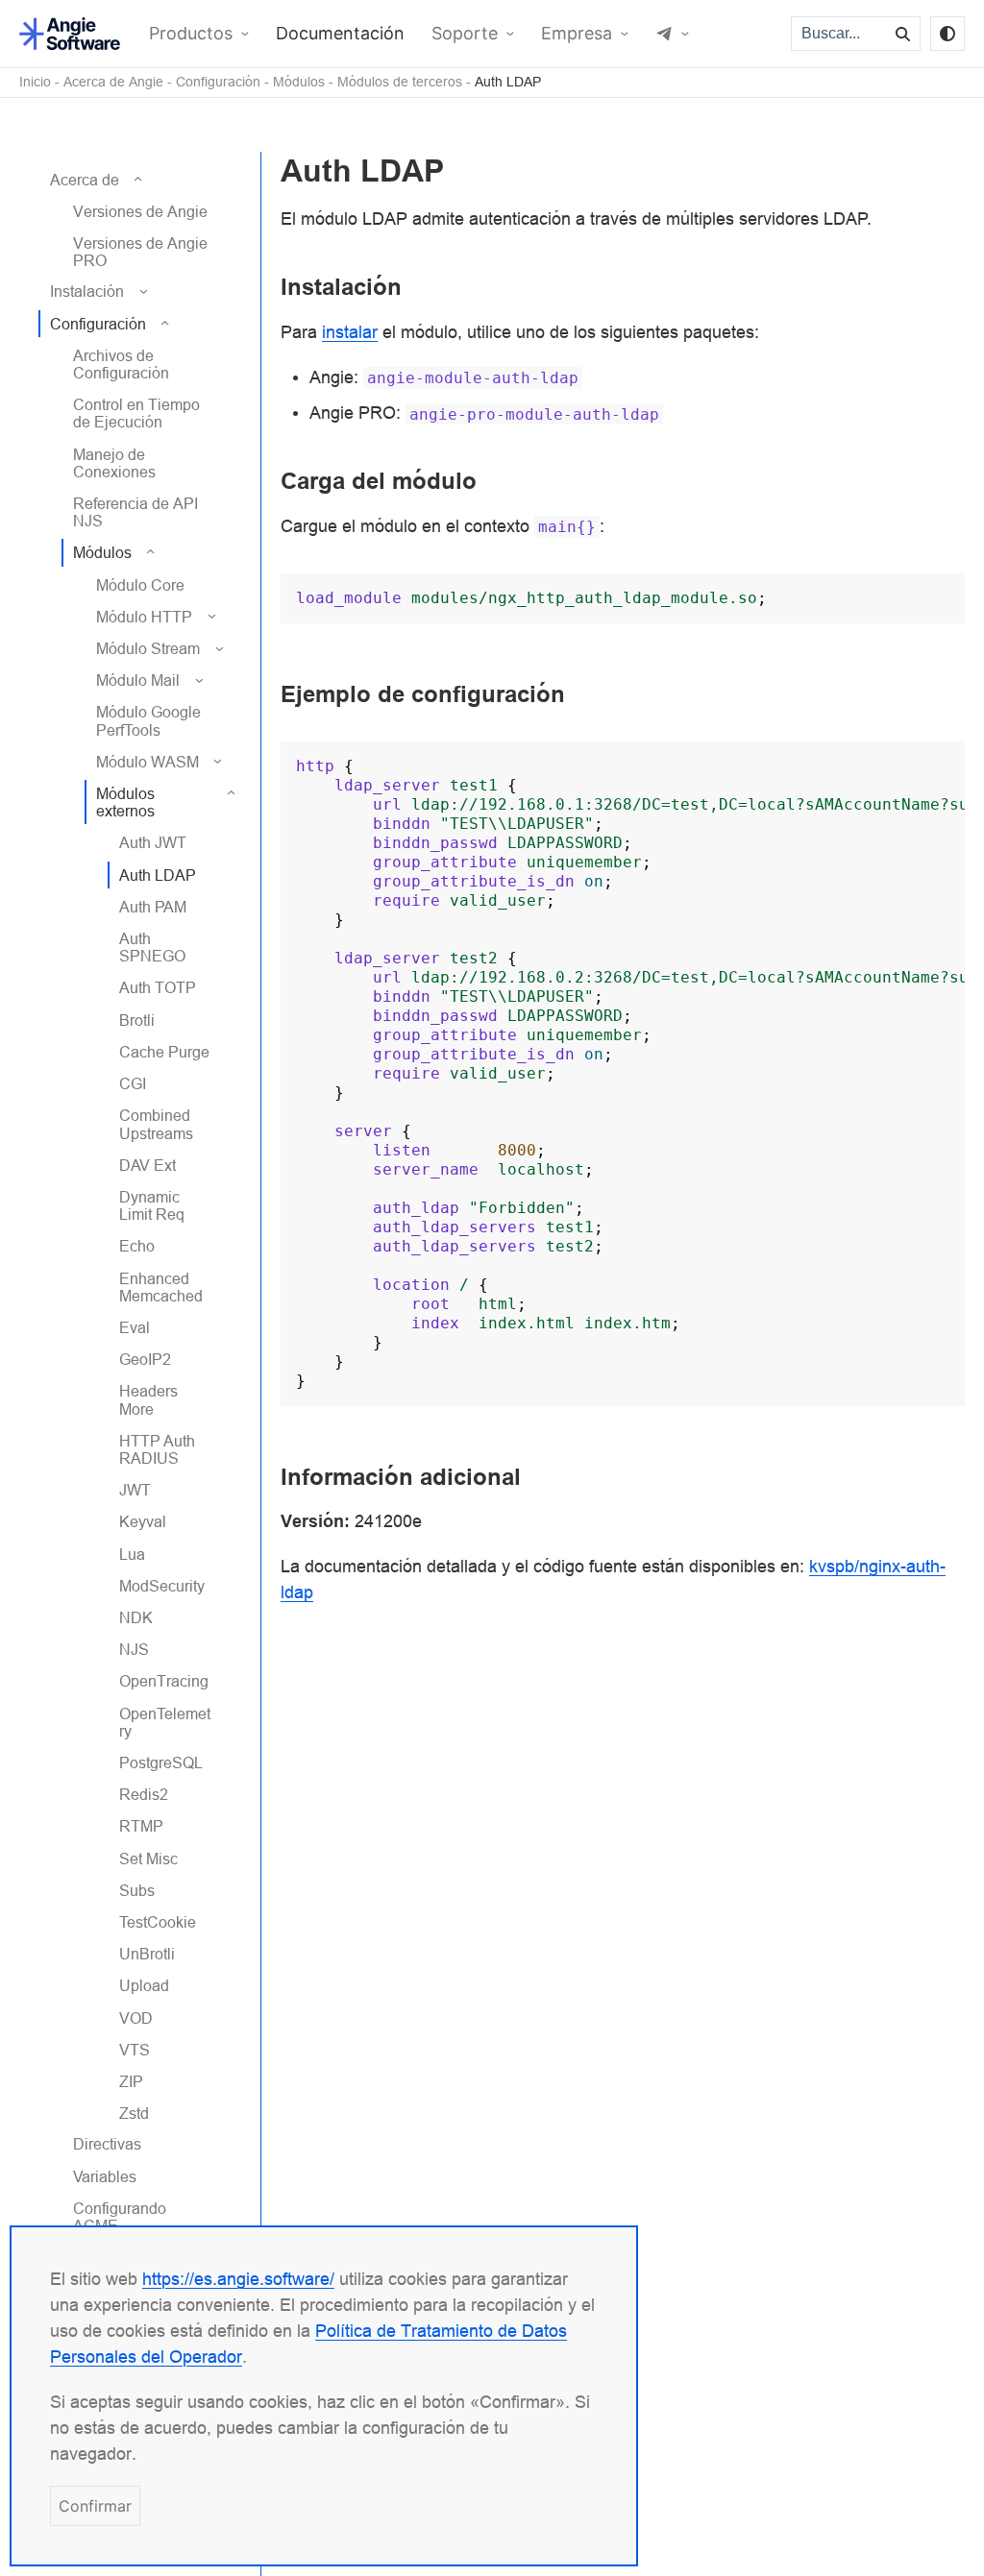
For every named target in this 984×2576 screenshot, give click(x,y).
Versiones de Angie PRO (140, 252)
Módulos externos (125, 802)
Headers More (148, 1399)
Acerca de (85, 180)
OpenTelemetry (165, 1722)
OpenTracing (164, 1681)
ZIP (131, 2081)
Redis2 (144, 1794)
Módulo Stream (148, 648)
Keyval (143, 1521)
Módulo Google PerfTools (148, 720)
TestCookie (158, 1922)
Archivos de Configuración (121, 364)
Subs (137, 1890)
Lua (132, 1554)
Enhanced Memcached (161, 1287)
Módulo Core (140, 585)
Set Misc (148, 1859)
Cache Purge (164, 1052)
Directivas (107, 2144)
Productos (191, 34)
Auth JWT (153, 842)
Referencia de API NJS (135, 512)
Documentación (340, 34)
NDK (136, 1617)
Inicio (35, 82)
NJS (134, 1649)
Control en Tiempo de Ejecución (136, 413)
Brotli (137, 1020)
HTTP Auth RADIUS (157, 1449)
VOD (136, 2018)
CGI (133, 1083)
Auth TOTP (158, 987)
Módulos (299, 82)
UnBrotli (147, 1954)
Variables (105, 2176)
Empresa (577, 34)
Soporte (465, 34)
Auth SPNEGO (152, 947)
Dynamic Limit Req (152, 1205)
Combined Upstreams (156, 1124)
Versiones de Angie (140, 211)
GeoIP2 (145, 1359)
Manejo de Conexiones (114, 463)
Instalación (87, 291)
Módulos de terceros (400, 82)
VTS (135, 2050)
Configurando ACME (120, 2217)
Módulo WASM (148, 762)
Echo (137, 1246)
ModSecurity (162, 1586)
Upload (144, 1985)
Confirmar (95, 2506)
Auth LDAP (508, 82)
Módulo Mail (138, 680)
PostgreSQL (161, 1762)
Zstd (134, 2113)
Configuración (218, 82)
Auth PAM (153, 907)
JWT (135, 1490)
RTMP (141, 1826)
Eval (135, 1327)
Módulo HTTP (144, 617)
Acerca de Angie (113, 82)
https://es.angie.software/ (238, 2279)
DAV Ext (148, 1165)
